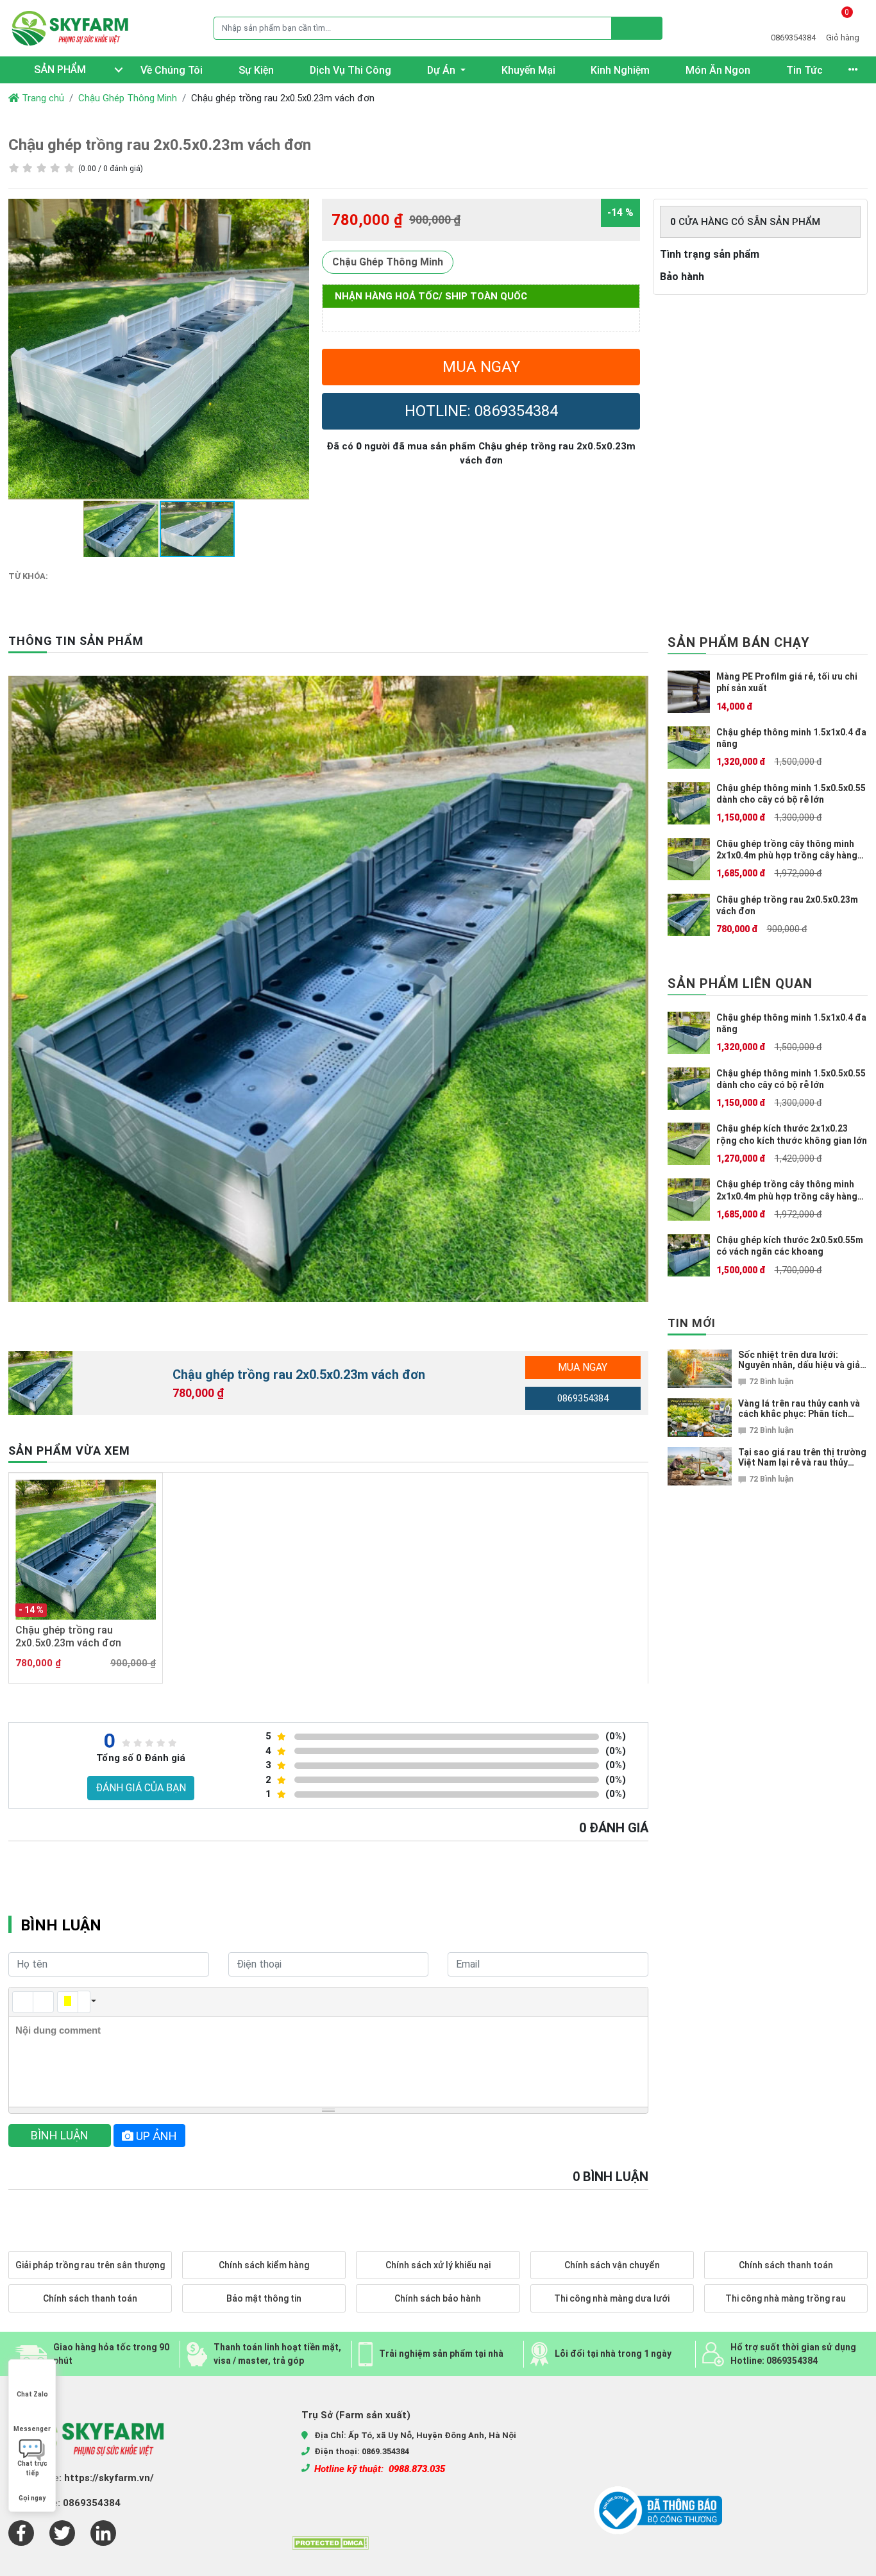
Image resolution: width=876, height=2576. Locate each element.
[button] (298, 210)
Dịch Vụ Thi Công (350, 70)
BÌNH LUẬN (60, 2135)
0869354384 (583, 1398)
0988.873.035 (417, 2469)
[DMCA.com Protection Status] (330, 2542)
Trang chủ (42, 98)
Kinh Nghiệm (620, 70)
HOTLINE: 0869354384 (481, 411)
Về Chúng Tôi (172, 70)
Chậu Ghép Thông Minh (128, 98)
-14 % (620, 213)
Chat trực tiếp (32, 2465)
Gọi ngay (32, 2498)
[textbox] (328, 2062)
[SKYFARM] (72, 28)
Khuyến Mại (528, 70)
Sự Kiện (256, 70)
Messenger (32, 2429)
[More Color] (84, 2002)
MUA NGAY (481, 367)
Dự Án (442, 70)
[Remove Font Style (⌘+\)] (43, 2002)
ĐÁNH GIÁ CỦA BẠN (141, 1788)
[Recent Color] (68, 2002)
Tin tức (804, 70)
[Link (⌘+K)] (23, 2002)
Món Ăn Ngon (718, 70)
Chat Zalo (32, 2394)
